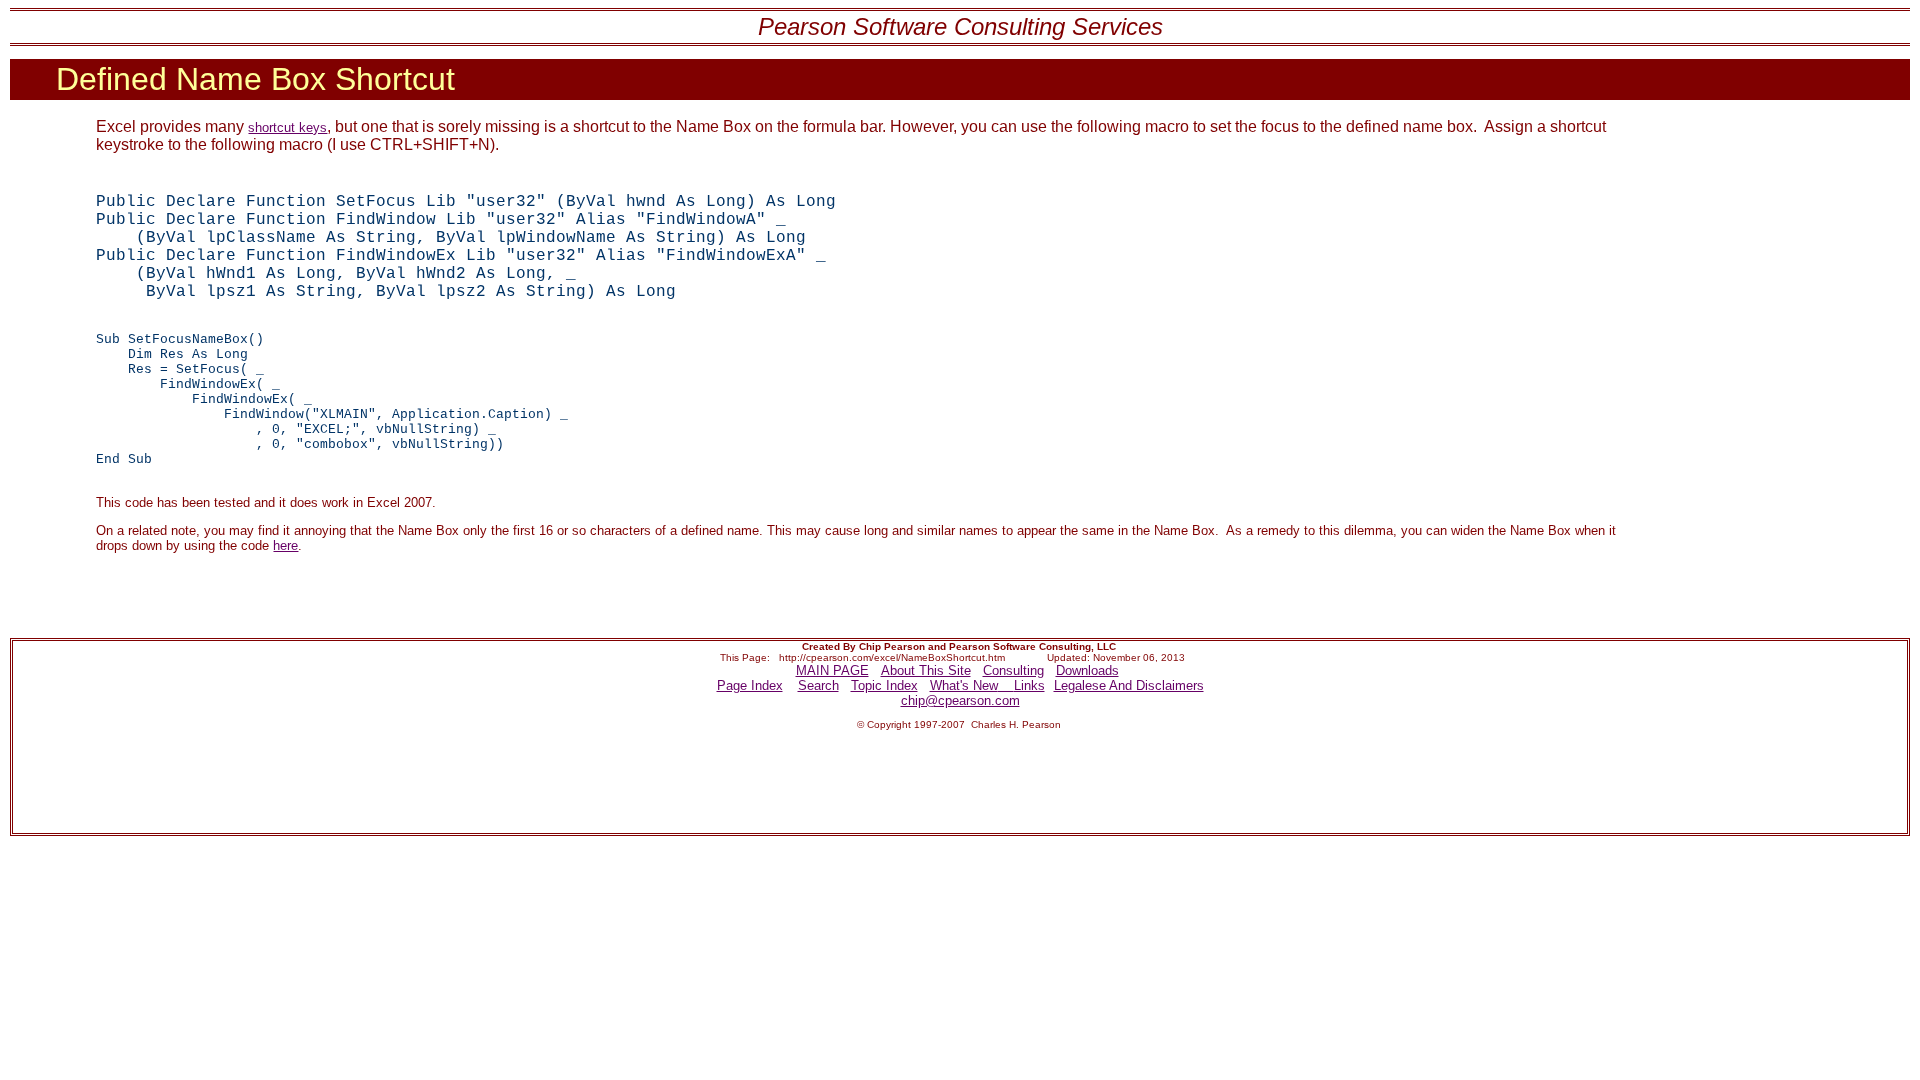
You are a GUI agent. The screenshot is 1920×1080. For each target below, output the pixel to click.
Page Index (750, 685)
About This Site (926, 670)
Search (818, 685)
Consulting (1013, 670)
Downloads (1087, 670)
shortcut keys (287, 127)
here (285, 545)
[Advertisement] (595, 786)
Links (1029, 685)
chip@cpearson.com (960, 700)
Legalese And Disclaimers (1129, 685)
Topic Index (884, 685)
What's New (964, 685)
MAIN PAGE (832, 670)
